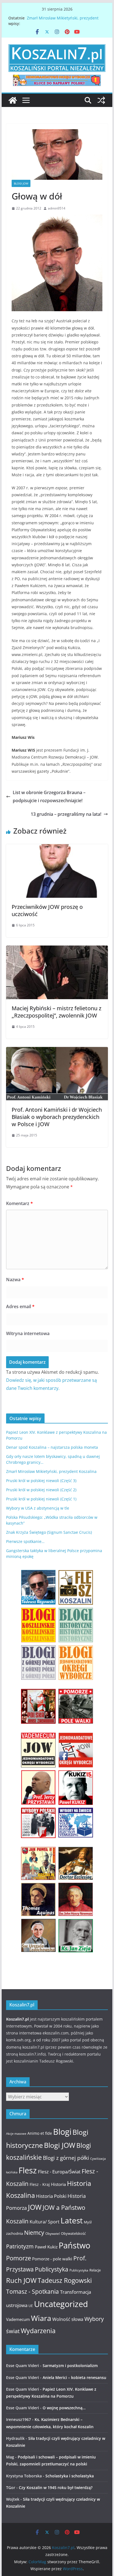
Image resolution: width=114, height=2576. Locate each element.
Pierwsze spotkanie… (25, 1541)
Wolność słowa (68, 2319)
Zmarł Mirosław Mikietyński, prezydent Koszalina (51, 1471)
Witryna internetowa (28, 1333)
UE (31, 2306)
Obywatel (53, 2234)
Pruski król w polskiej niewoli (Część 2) (41, 1490)
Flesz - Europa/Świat (59, 2171)
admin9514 (57, 208)
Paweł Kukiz (46, 2247)
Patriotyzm (20, 2246)
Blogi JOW (21, 183)
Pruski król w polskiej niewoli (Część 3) (41, 1481)
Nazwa (15, 1280)
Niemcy (34, 2233)
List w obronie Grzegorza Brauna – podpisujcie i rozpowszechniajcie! (49, 796)
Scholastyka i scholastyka (70, 2476)
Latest (72, 2220)
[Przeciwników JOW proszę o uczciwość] (57, 848)
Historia (58, 2184)
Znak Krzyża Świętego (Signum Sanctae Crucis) (49, 1532)
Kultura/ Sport (45, 2222)
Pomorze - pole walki (52, 2259)
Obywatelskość (73, 2233)
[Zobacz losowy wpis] (101, 100)
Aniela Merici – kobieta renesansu (74, 2377)
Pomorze (19, 2258)
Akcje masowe (16, 2134)
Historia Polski (51, 2196)
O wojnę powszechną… (64, 2408)
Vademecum (18, 2319)
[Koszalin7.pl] (13, 100)
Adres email (20, 1306)
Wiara (41, 2318)
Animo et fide (40, 2133)
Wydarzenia (38, 2331)
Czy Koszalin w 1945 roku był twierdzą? (56, 2488)
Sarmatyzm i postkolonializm (70, 2366)
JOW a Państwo (64, 2207)
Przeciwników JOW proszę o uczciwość (47, 910)
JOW (35, 2207)
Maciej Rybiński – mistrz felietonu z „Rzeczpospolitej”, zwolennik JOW (56, 1012)
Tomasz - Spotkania (33, 2291)
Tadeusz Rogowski (65, 2280)
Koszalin (17, 2221)
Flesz (28, 2170)
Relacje (95, 2270)
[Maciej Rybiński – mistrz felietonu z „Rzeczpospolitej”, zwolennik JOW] (57, 949)
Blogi (62, 2132)
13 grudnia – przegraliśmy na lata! (66, 814)
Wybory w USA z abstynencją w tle (38, 1508)
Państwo (74, 2245)
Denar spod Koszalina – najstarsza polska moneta (52, 1447)
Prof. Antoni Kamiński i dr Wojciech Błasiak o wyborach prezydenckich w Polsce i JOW (57, 1117)
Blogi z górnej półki (66, 2158)
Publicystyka (52, 2269)
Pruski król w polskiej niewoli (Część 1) (41, 1499)
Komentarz (20, 1203)
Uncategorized (61, 2304)
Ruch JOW (21, 2280)
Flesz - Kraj (40, 2184)
